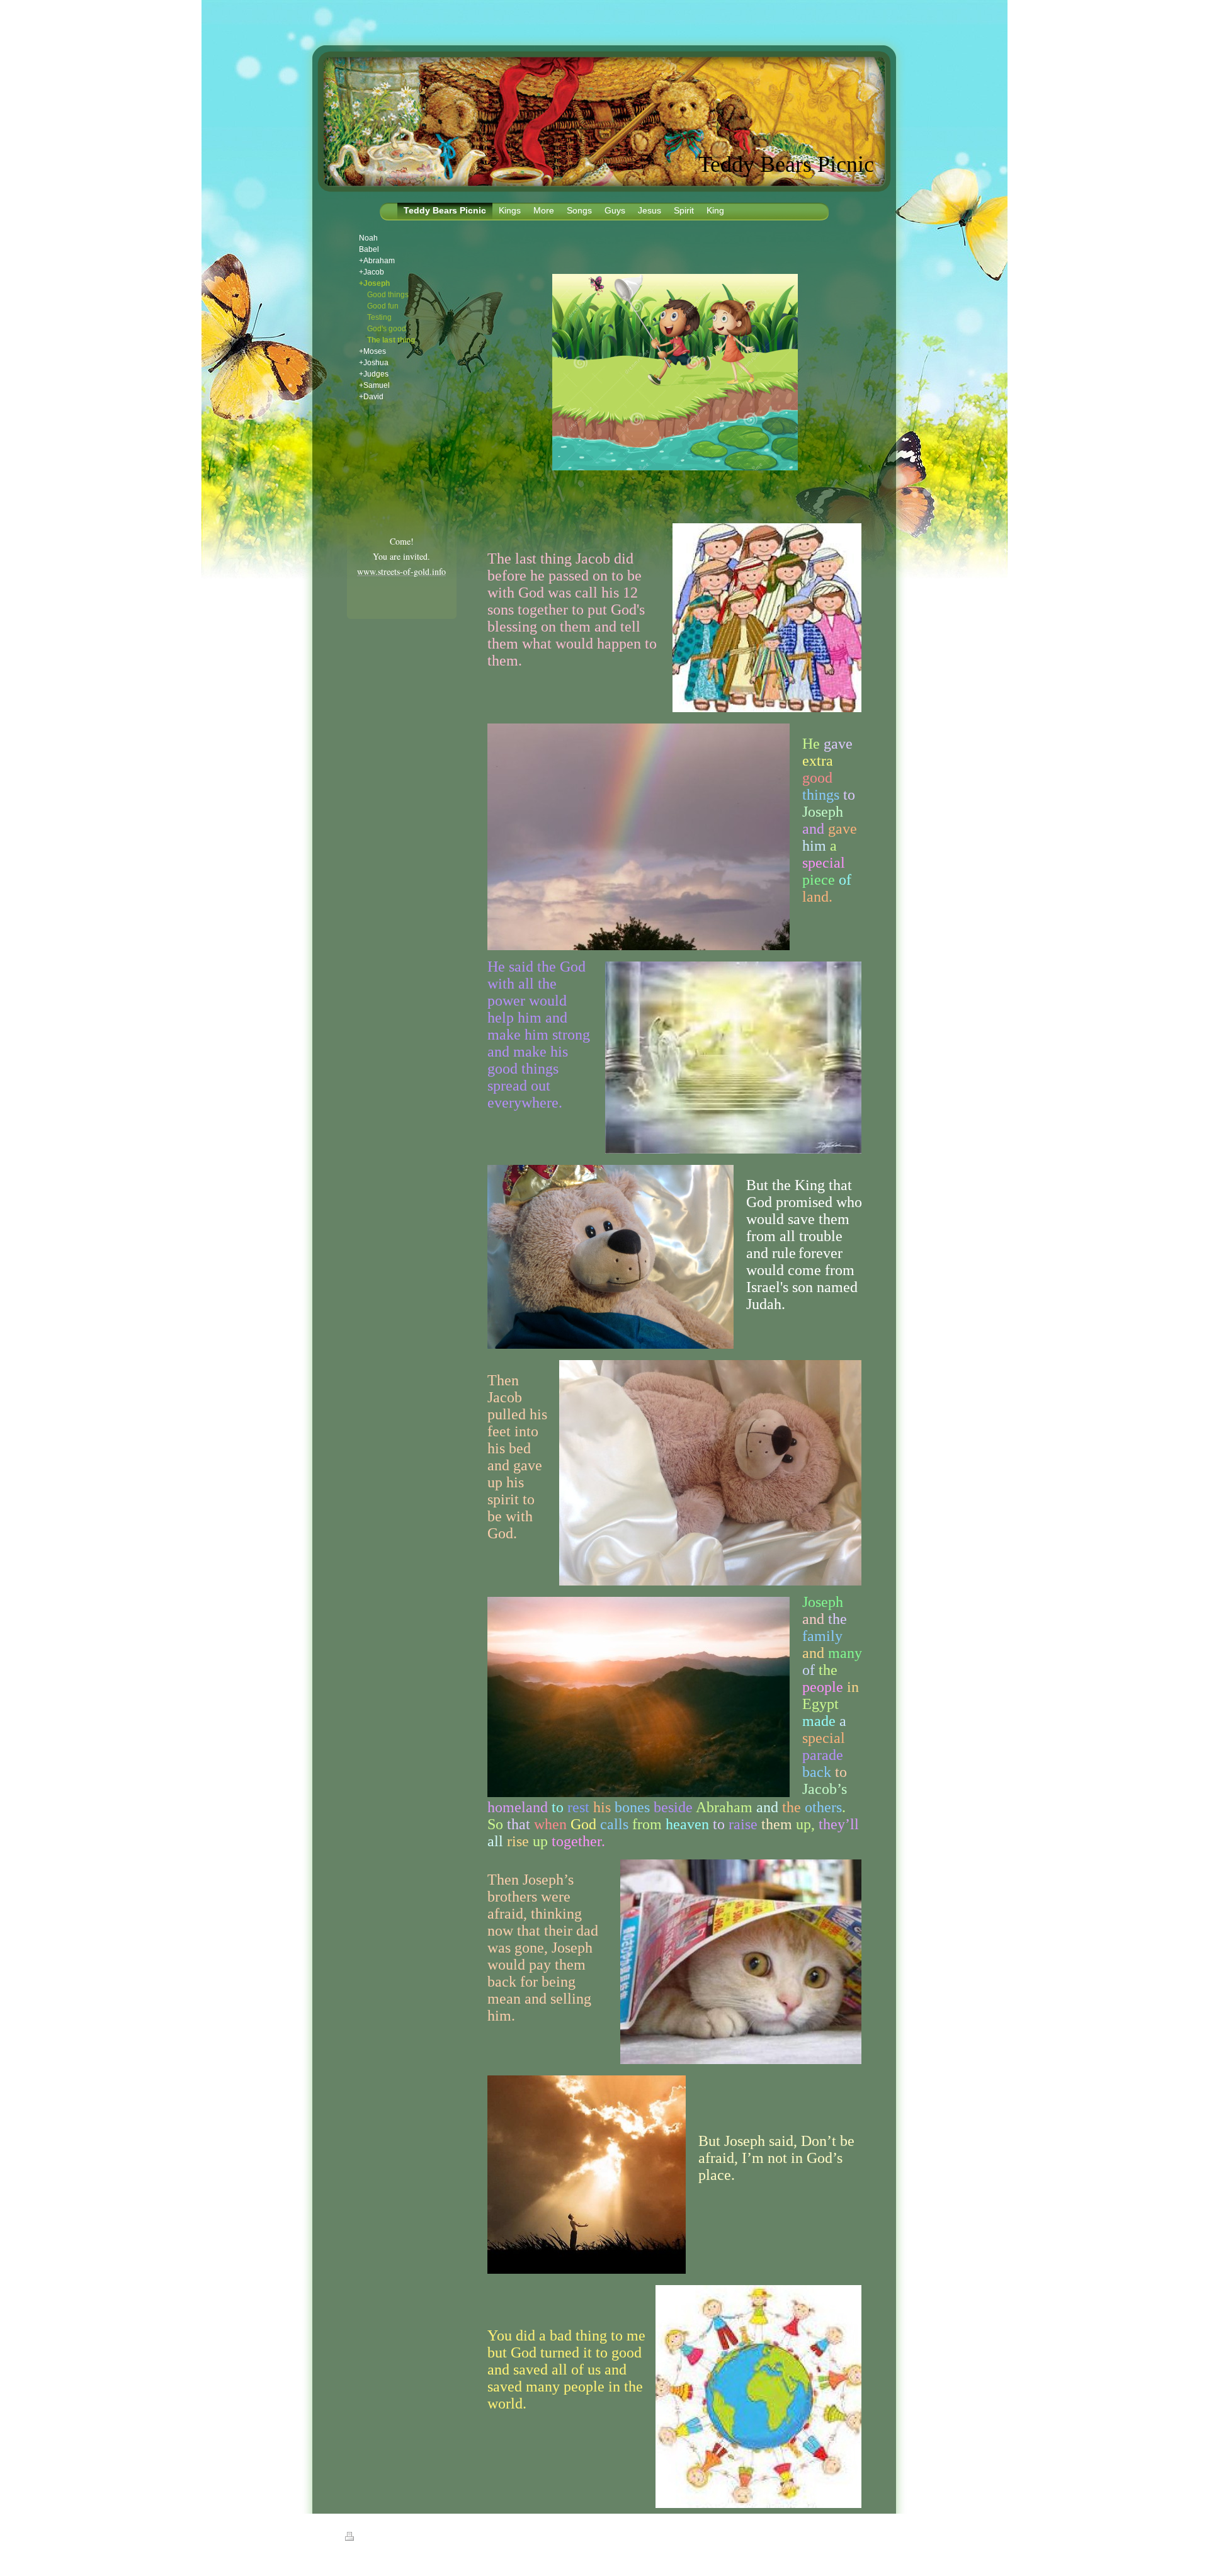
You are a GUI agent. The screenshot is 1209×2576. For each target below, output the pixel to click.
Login (857, 2536)
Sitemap (390, 2538)
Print (365, 2538)
